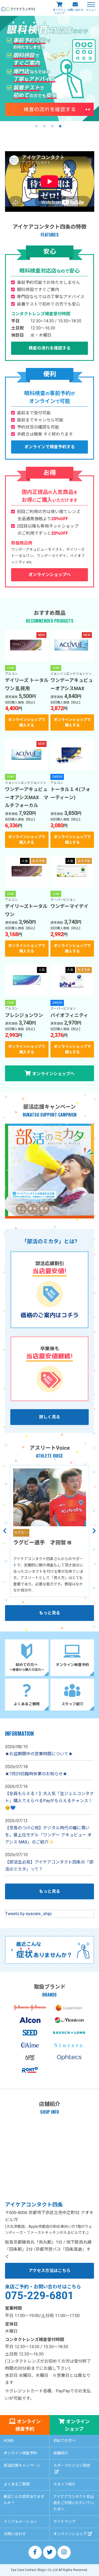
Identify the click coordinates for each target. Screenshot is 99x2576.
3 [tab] (52, 126)
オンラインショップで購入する (27, 722)
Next (94, 1531)
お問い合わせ (75, 10)
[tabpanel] (49, 68)
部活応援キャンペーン (22, 2465)
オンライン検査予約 (28, 2425)
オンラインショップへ (50, 575)
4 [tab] (60, 126)
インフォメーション (20, 2521)
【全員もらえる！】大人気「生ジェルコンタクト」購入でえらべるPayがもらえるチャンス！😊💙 (49, 1801)
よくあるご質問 (17, 2484)
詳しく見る (50, 1417)
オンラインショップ (59, 11)
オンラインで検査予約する (50, 447)
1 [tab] (36, 126)
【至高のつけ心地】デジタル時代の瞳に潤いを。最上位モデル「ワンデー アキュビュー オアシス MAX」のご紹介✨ (48, 1835)
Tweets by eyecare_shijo (29, 1914)
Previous (5, 1531)
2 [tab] (44, 126)
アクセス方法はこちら (49, 2271)
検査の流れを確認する (50, 348)
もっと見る (50, 1613)
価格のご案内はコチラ (50, 1315)
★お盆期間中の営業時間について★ (39, 1754)
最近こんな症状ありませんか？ (24, 2500)
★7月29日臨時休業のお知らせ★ (36, 1774)
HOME (9, 2441)
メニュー (91, 10)
